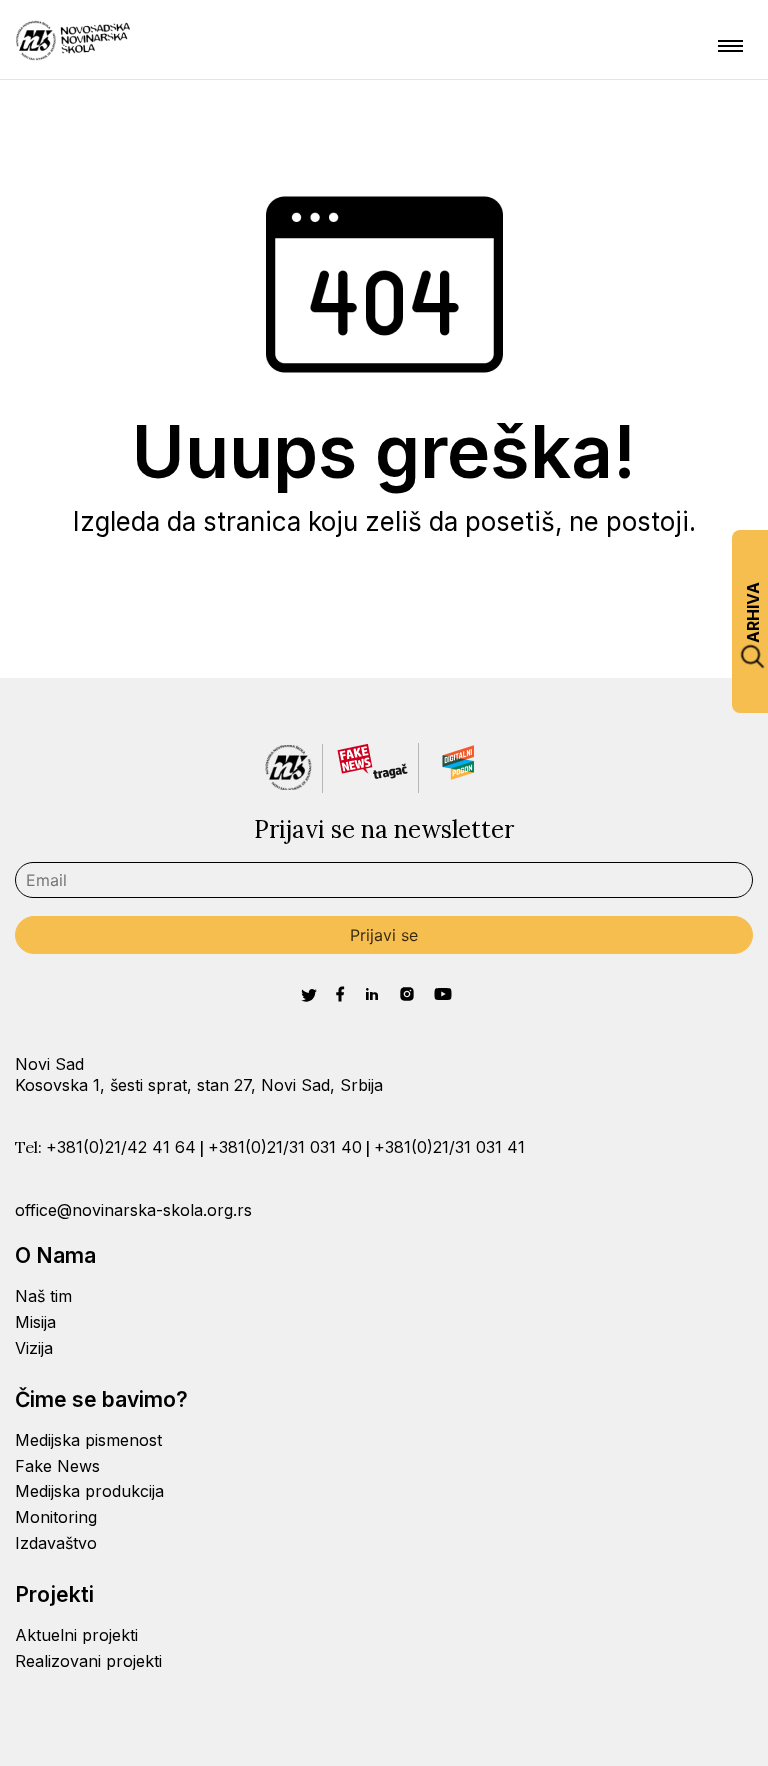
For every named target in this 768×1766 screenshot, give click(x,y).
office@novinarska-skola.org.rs (133, 1210)
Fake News (57, 1466)
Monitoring (56, 1517)
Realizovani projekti (88, 1661)
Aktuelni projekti (76, 1635)
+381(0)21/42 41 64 (121, 1147)
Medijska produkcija (89, 1491)
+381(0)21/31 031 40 (285, 1147)
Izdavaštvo (56, 1543)
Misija (35, 1322)
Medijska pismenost (88, 1440)
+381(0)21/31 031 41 (449, 1147)
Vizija (34, 1348)
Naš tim (43, 1296)
